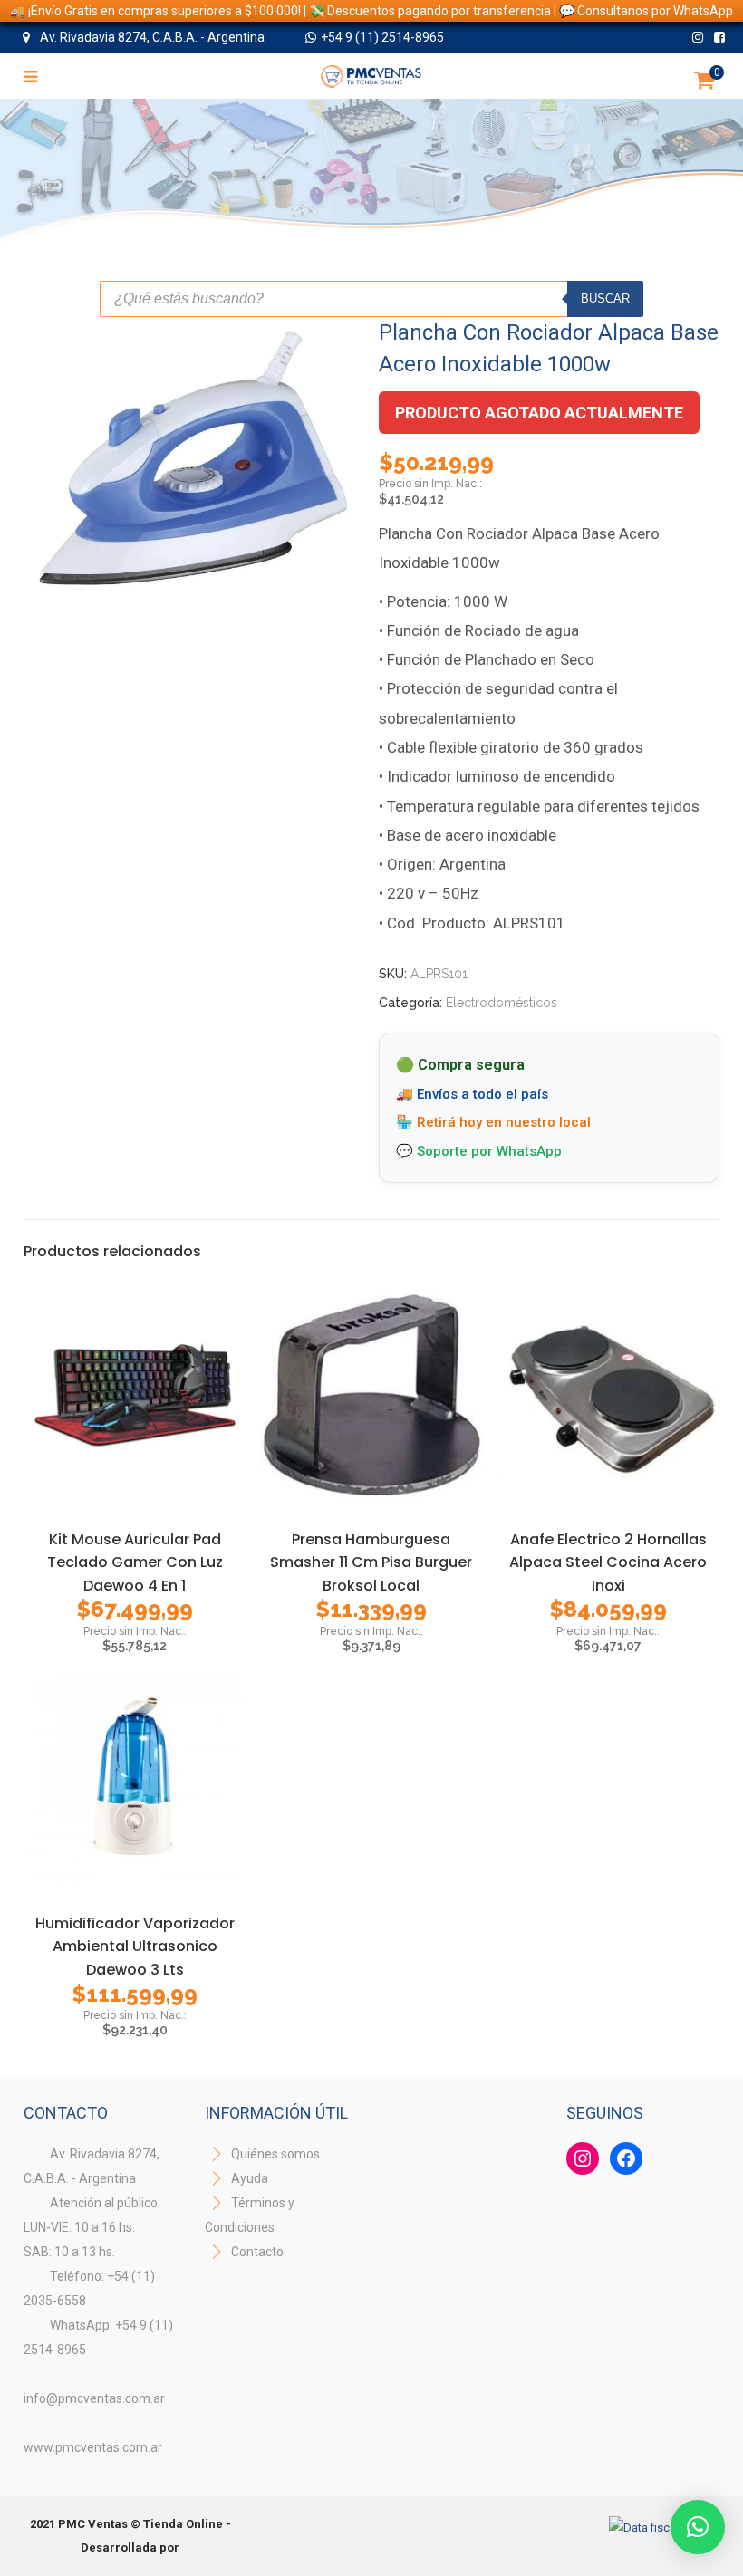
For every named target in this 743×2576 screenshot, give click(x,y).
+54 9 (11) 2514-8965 (382, 37)
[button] (698, 2527)
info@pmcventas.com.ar (94, 2398)
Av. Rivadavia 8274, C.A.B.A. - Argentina (151, 37)
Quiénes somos (274, 2154)
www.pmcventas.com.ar (93, 2447)
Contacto (257, 2252)
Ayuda (248, 2178)
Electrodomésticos (502, 1003)
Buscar (605, 298)
